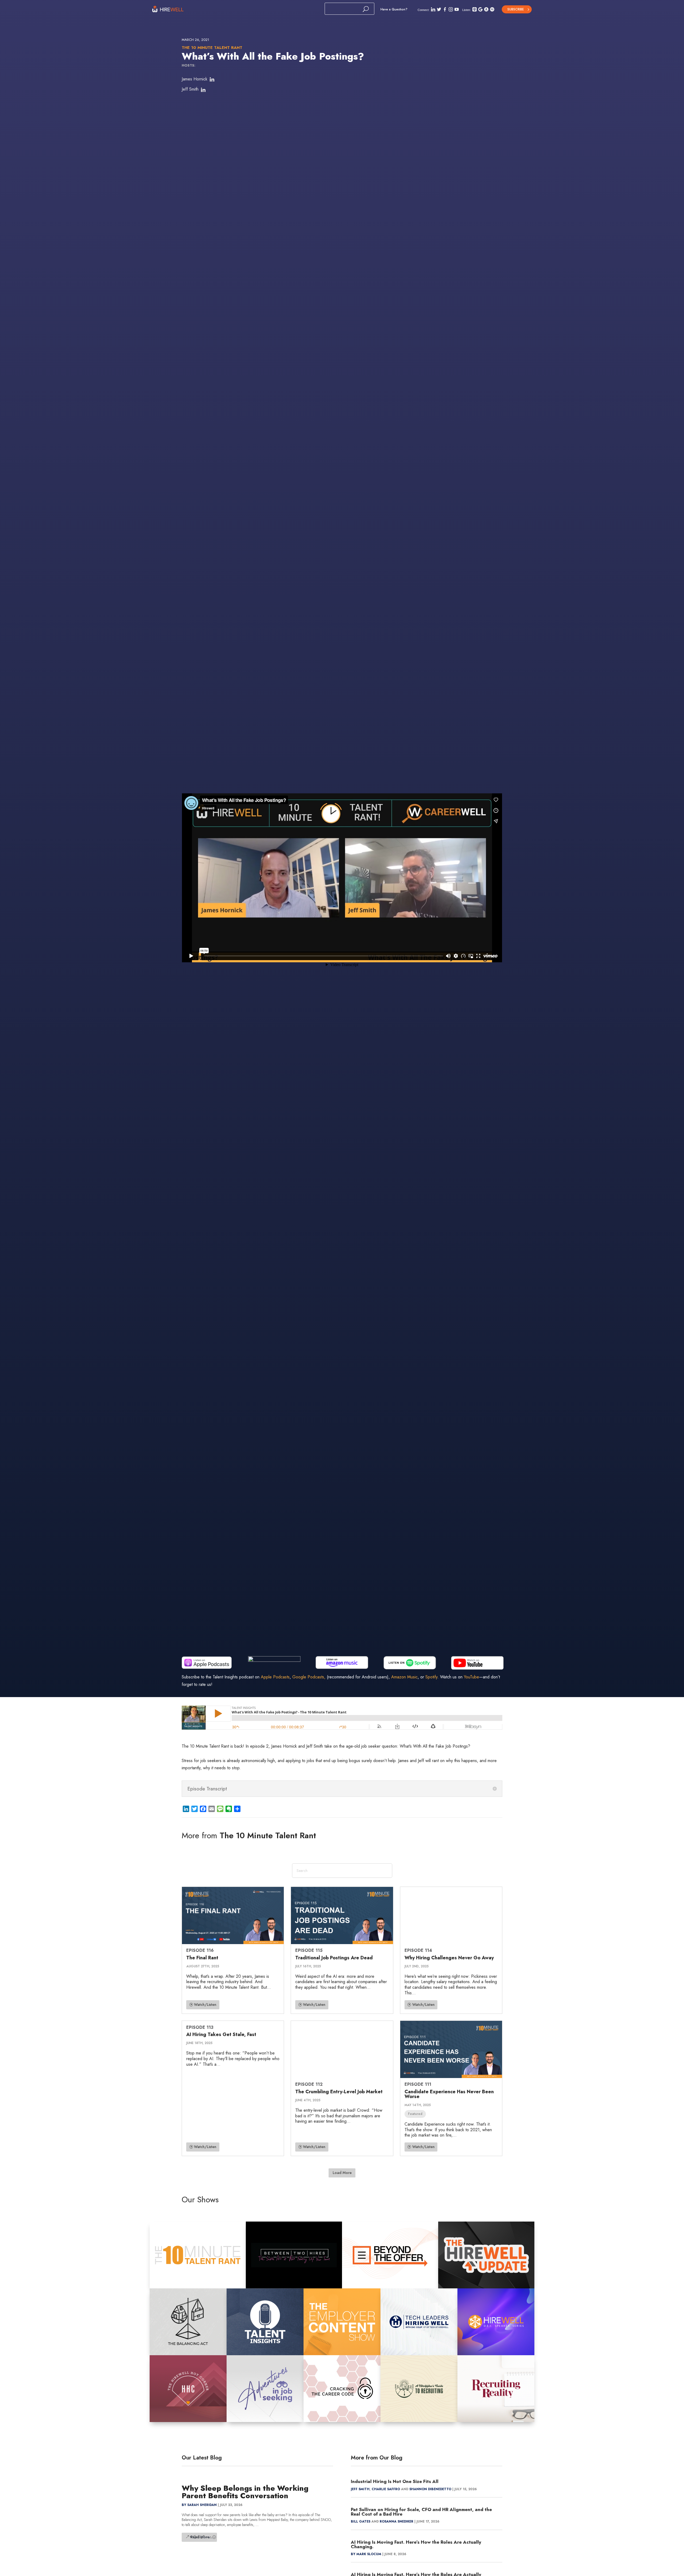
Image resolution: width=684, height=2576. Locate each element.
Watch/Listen (205, 2005)
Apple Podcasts (275, 1677)
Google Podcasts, (309, 1677)
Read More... (201, 2537)
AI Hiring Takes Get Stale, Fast (221, 2034)
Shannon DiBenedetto (430, 2489)
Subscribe (516, 9)
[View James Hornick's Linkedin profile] (212, 80)
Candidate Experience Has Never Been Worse (449, 2094)
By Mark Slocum (366, 2554)
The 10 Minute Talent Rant (212, 48)
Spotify (431, 1677)
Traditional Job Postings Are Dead (334, 1958)
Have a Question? (394, 9)
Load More (342, 2173)
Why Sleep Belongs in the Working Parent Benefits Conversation (245, 2492)
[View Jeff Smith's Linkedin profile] (203, 90)
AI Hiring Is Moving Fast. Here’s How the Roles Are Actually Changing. (416, 2544)
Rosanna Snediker (397, 2521)
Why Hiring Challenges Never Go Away (449, 1958)
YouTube (471, 1677)
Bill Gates (361, 2521)
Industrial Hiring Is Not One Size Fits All (395, 2481)
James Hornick (195, 79)
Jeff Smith (190, 89)
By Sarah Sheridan (199, 2505)
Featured (415, 2114)
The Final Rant (202, 1958)
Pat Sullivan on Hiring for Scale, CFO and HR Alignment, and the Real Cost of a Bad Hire (421, 2512)
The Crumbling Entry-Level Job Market (339, 2092)
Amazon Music (404, 1677)
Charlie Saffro (386, 2489)
